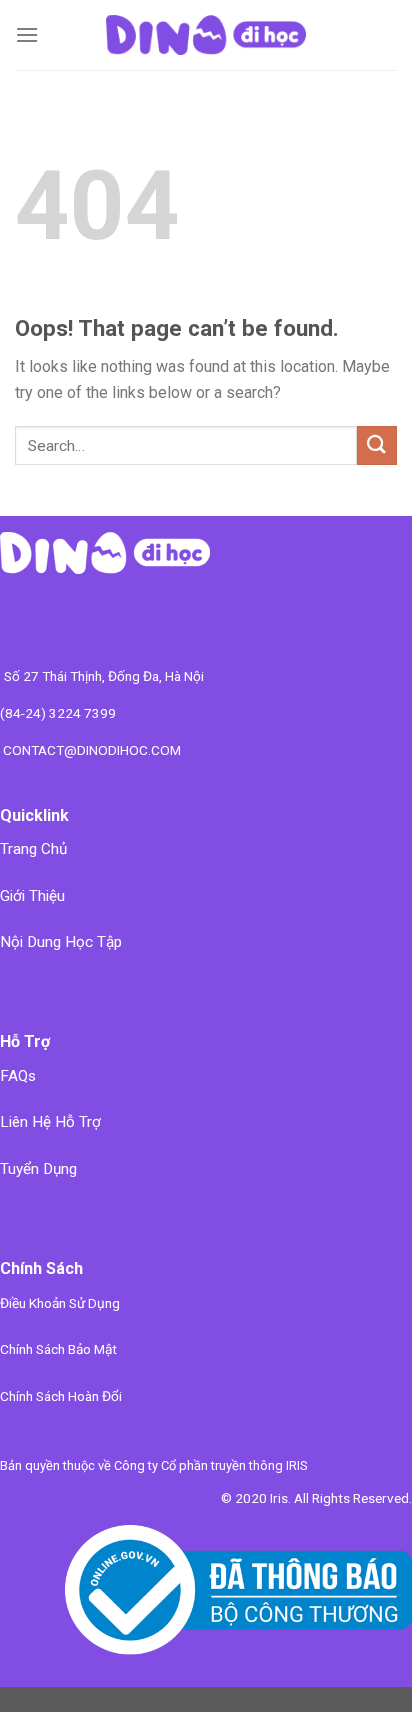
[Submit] (377, 445)
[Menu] (27, 34)
